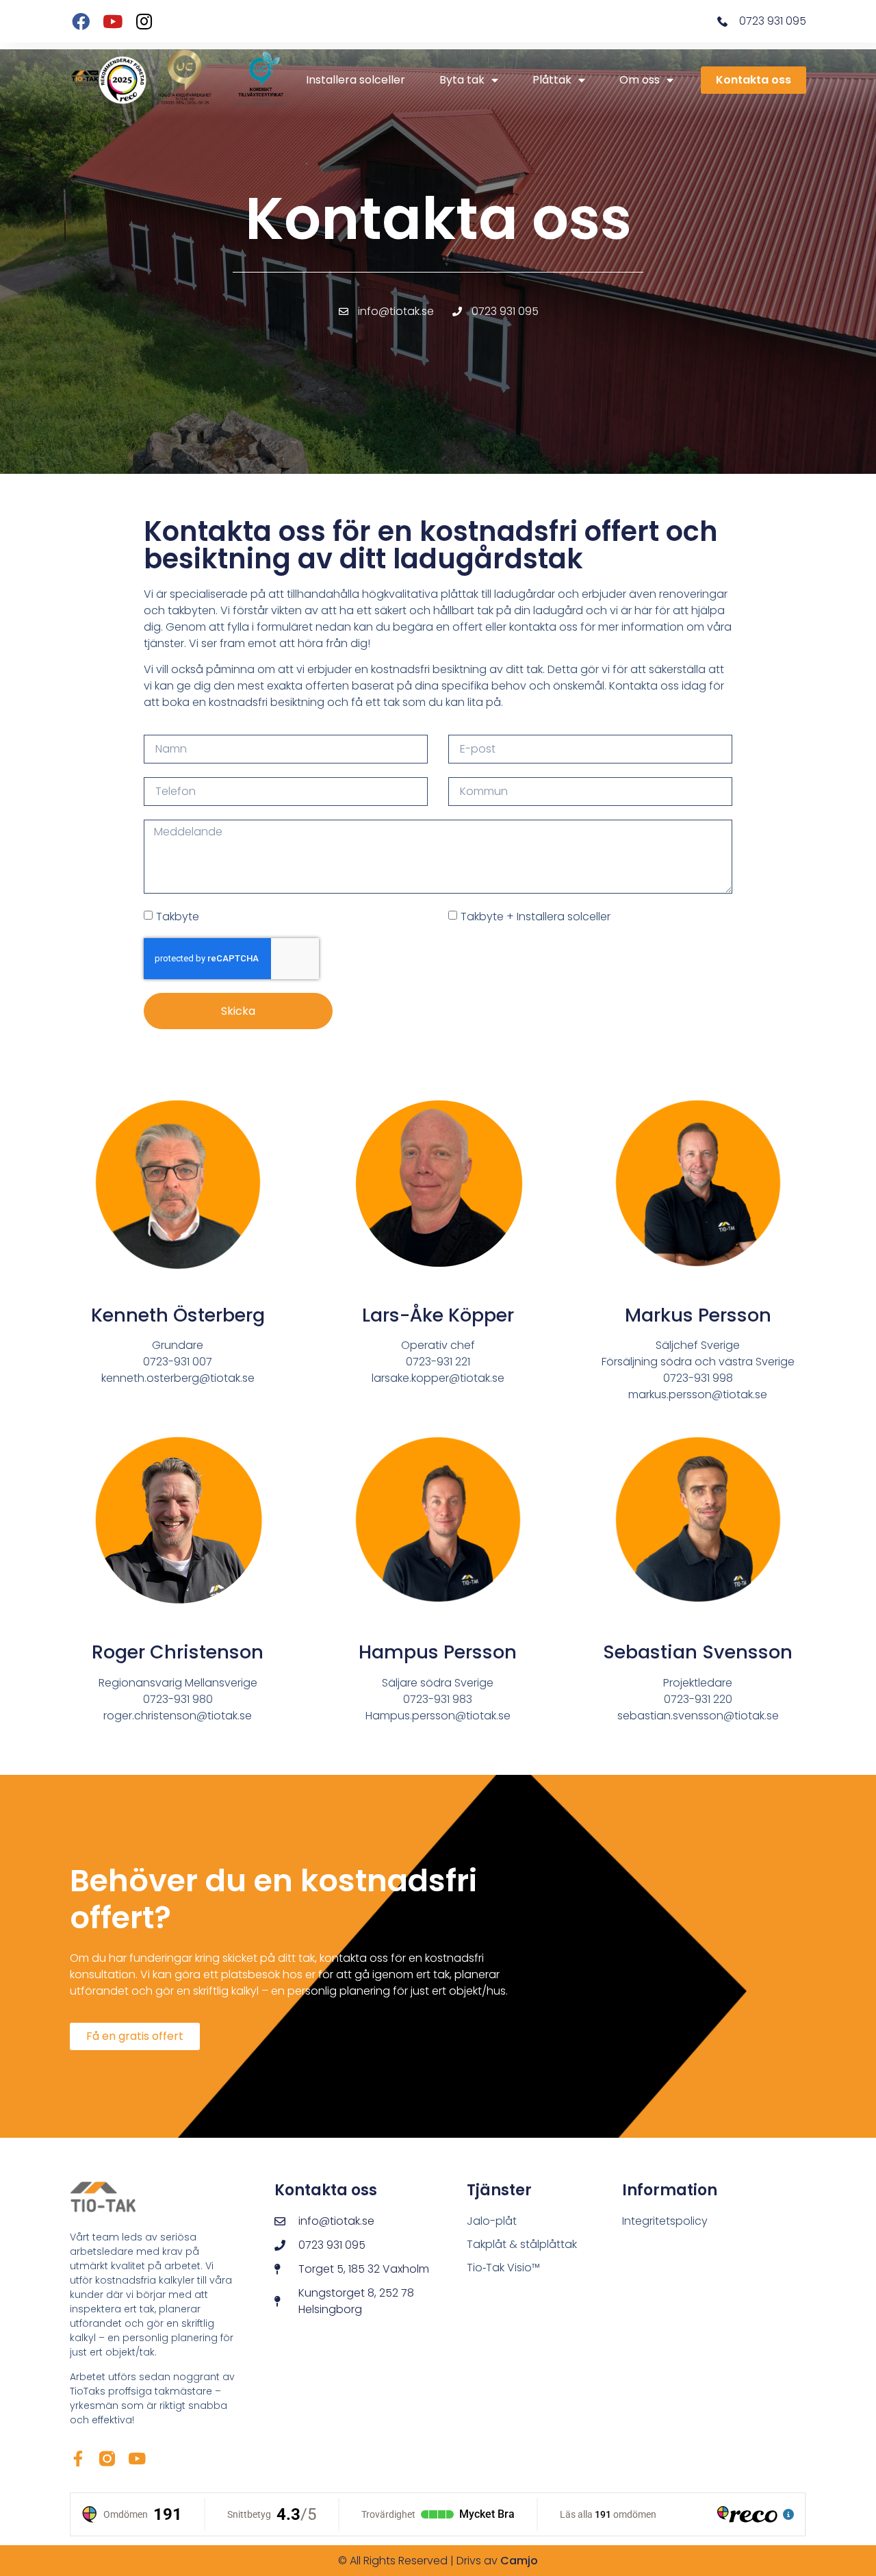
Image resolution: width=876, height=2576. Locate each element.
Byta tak (462, 80)
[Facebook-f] (78, 2459)
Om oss (640, 80)
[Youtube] (113, 21)
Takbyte (178, 916)
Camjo (519, 2561)
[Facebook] (80, 21)
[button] (135, 2036)
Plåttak (552, 80)
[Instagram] (144, 21)
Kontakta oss (753, 80)
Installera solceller (356, 80)
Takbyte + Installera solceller (536, 916)
